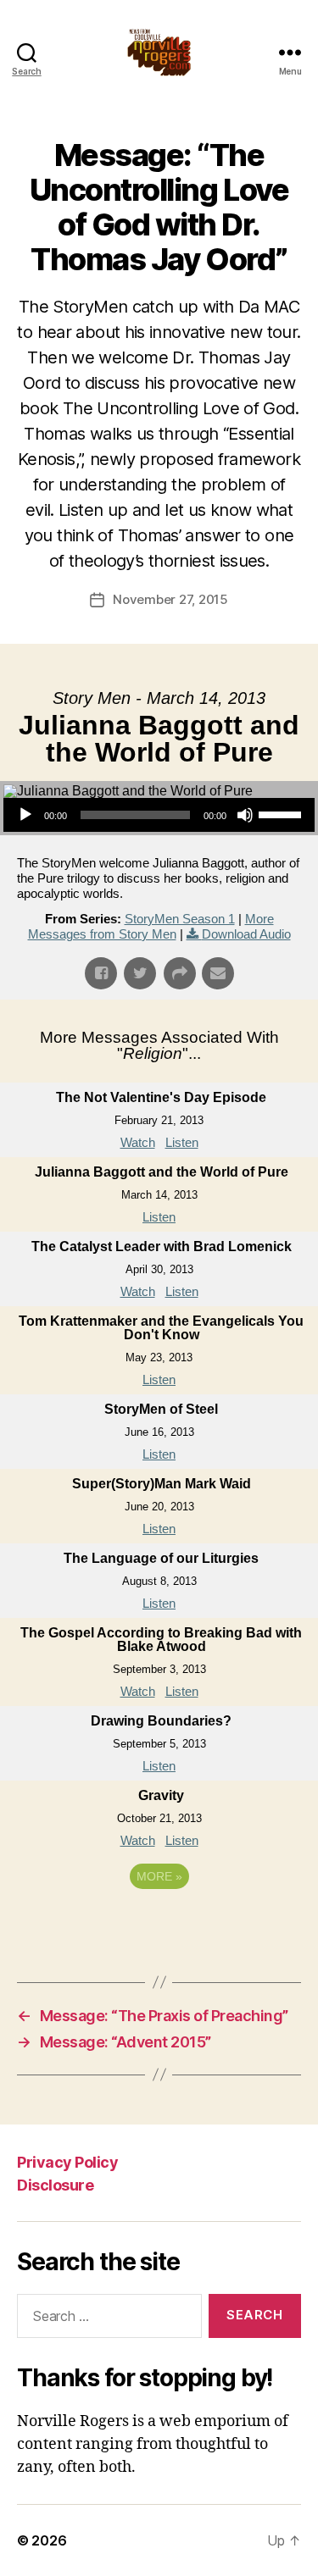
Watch (138, 1142)
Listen (182, 1142)
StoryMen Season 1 (180, 919)
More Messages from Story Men (151, 926)
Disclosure (55, 2185)
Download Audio (246, 934)
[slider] (282, 813)
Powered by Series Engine (159, 1923)
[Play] (25, 815)
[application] (159, 815)
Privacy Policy (67, 2162)
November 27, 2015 (170, 599)
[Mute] (245, 815)
